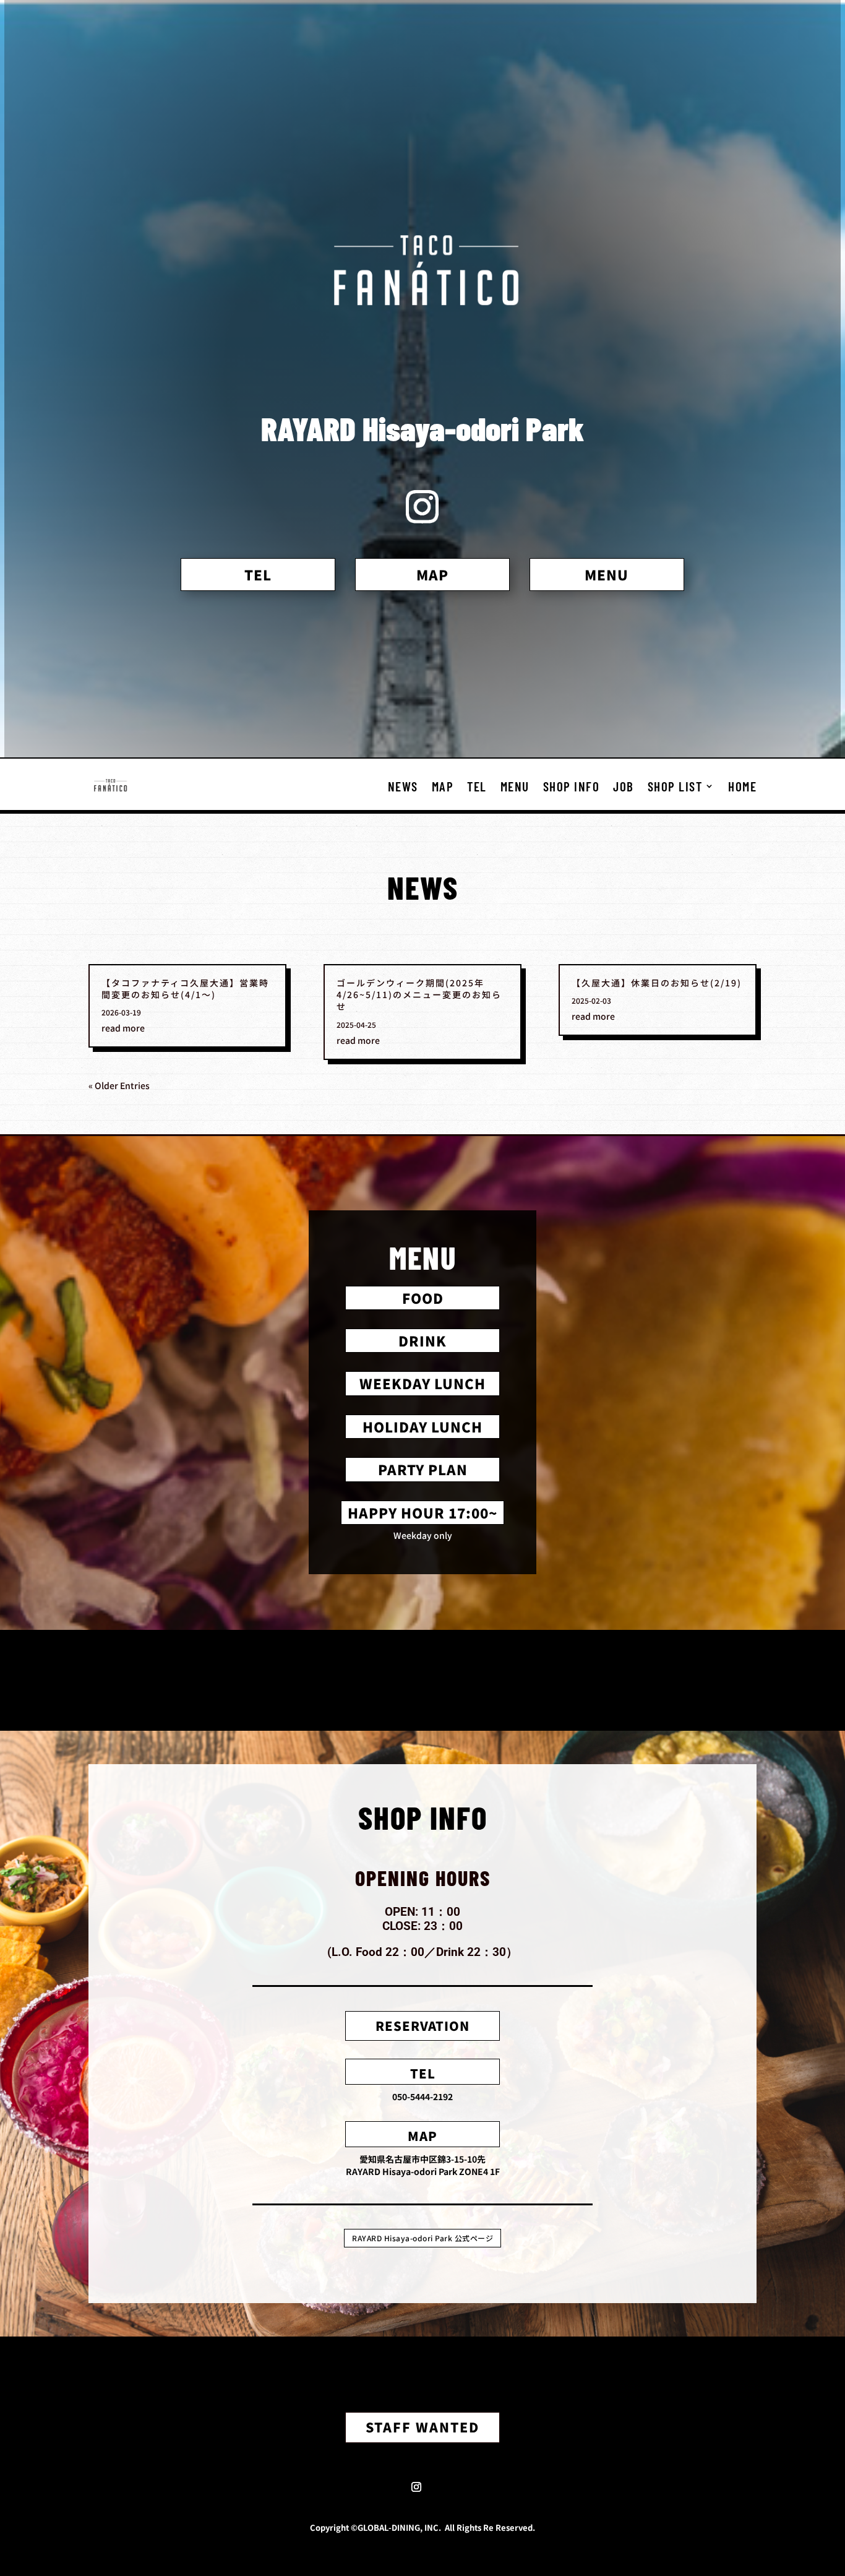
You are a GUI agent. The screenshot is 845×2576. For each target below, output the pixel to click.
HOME (742, 786)
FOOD (423, 1298)
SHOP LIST (675, 786)
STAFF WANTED (422, 2427)
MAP (432, 574)
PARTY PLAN (423, 1469)
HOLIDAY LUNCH (422, 1426)
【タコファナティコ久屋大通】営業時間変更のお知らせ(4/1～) (185, 989)
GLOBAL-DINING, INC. (401, 2527)
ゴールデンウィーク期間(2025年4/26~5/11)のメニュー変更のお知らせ (419, 994)
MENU (607, 574)
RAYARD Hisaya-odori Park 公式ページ (422, 2238)
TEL (258, 574)
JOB (624, 786)
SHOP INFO (572, 786)
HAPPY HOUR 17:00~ (422, 1512)
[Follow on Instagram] (416, 2487)
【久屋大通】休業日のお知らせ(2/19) (657, 983)
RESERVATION (422, 2026)
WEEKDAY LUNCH (422, 1383)
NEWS (403, 786)
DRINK (422, 1340)
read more (123, 1028)
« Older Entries (119, 1085)
